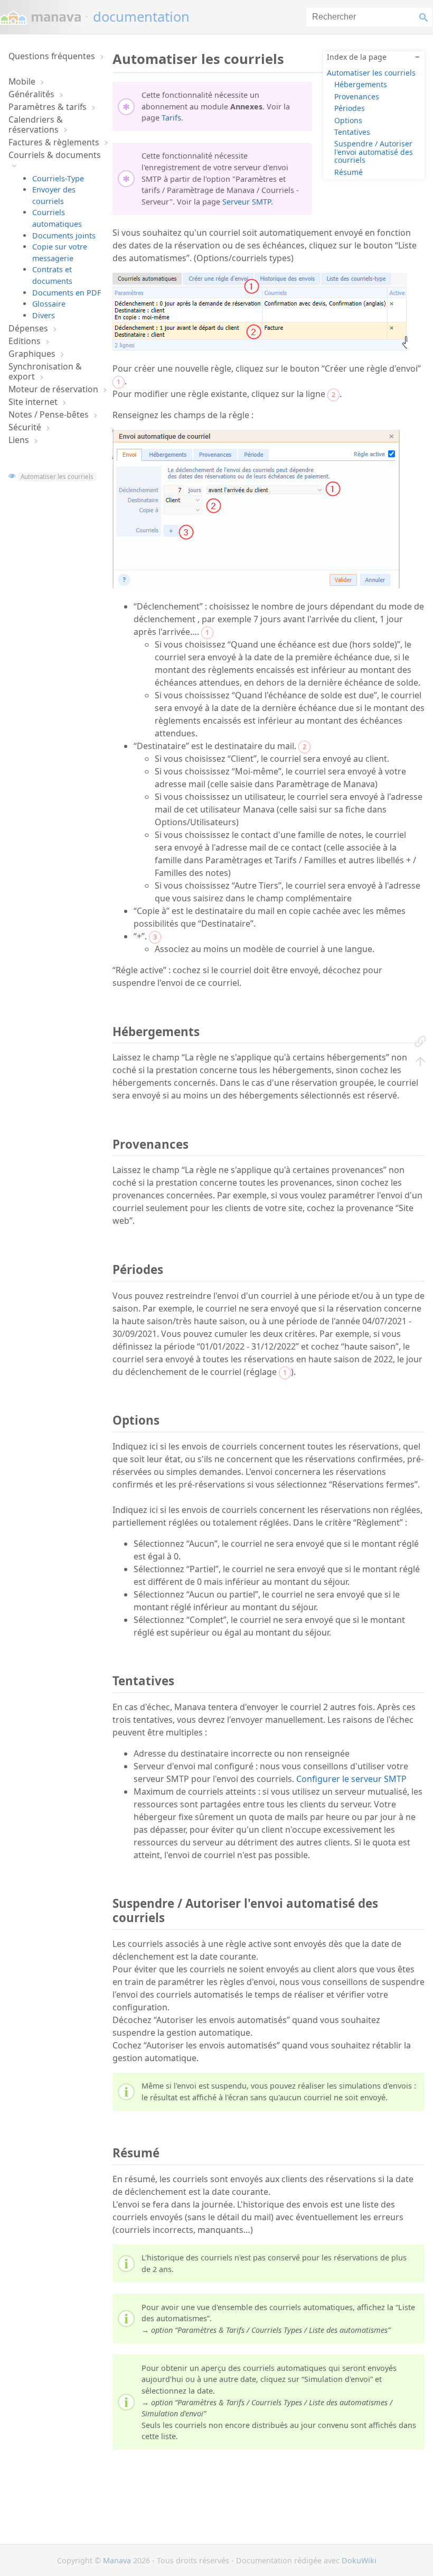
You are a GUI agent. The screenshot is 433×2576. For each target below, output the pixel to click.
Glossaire (49, 304)
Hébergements (361, 84)
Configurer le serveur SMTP (351, 1779)
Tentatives (352, 132)
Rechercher (426, 17)
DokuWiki (359, 2560)
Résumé (349, 172)
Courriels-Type (58, 178)
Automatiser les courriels (57, 477)
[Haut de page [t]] (420, 1061)
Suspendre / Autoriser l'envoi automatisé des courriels (374, 152)
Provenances (357, 96)
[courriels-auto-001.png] (260, 347)
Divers (44, 315)
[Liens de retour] (420, 1041)
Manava (117, 2560)
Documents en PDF (67, 293)
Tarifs (171, 118)
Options (348, 120)
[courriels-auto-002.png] (256, 585)
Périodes (350, 108)
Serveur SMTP (247, 202)
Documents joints (64, 236)
